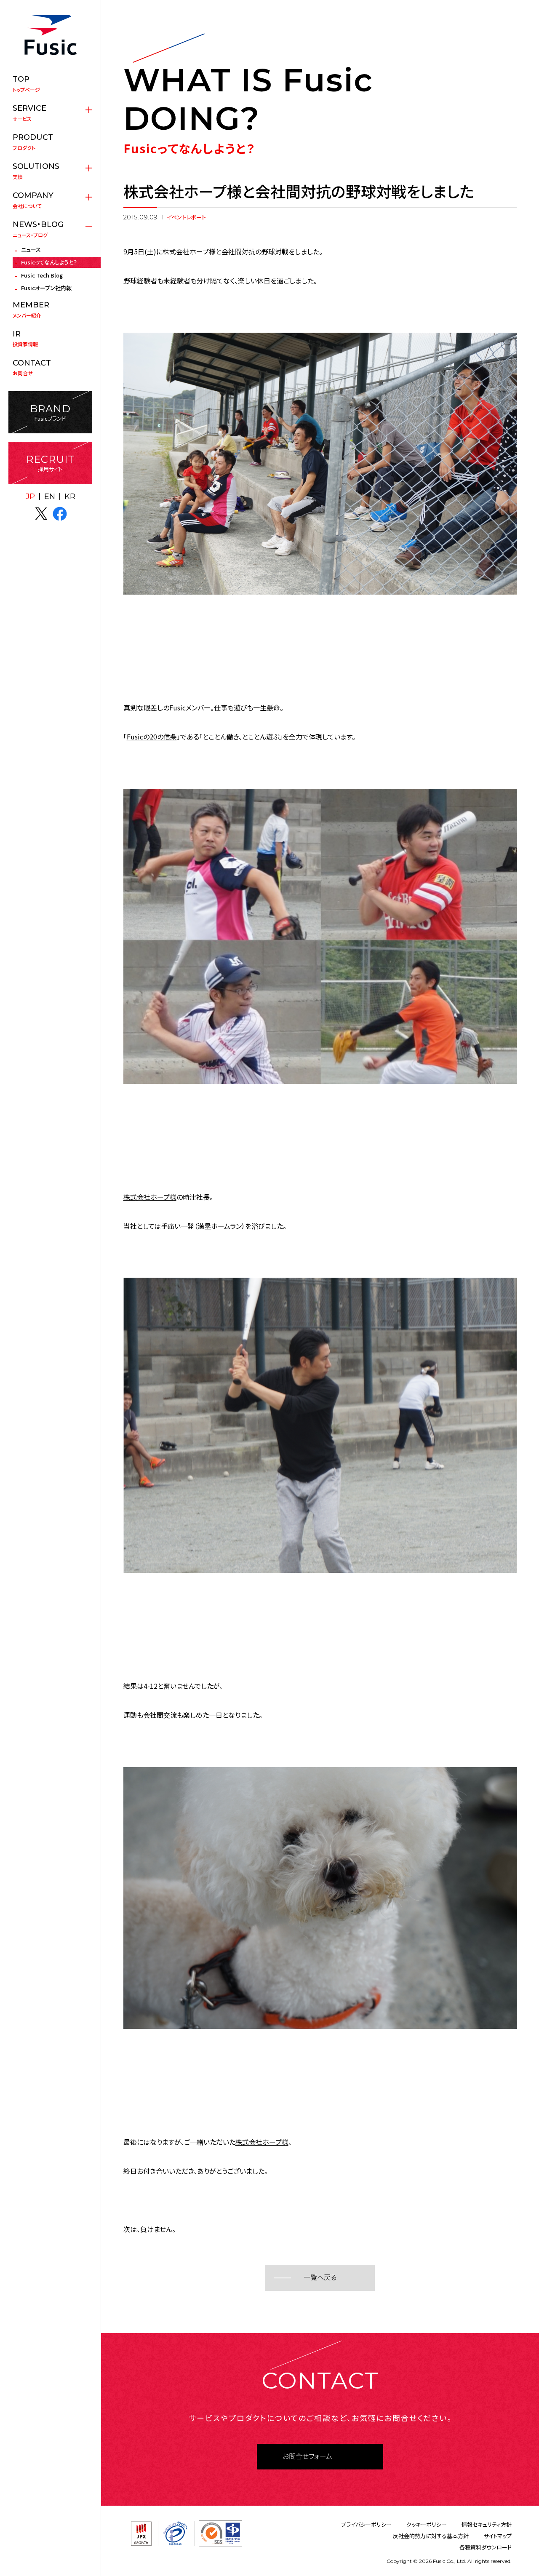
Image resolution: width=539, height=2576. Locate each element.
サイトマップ (498, 2536)
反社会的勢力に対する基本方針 (431, 2536)
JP (30, 497)
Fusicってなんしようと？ (49, 262)
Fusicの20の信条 (152, 737)
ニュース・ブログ (38, 229)
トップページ (26, 84)
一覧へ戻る (320, 2278)
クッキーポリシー (427, 2524)
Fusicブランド (50, 412)
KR (70, 497)
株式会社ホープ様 (189, 251)
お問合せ (32, 368)
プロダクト (33, 142)
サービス (29, 113)
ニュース (31, 250)
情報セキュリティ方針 (487, 2524)
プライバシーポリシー (366, 2524)
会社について (33, 200)
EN (50, 497)
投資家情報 (25, 339)
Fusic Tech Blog (42, 275)
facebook (60, 514)
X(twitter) (41, 514)
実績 (36, 171)
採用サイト (51, 463)
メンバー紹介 (31, 310)
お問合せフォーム (307, 2457)
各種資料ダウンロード (486, 2547)
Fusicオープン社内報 (46, 288)
